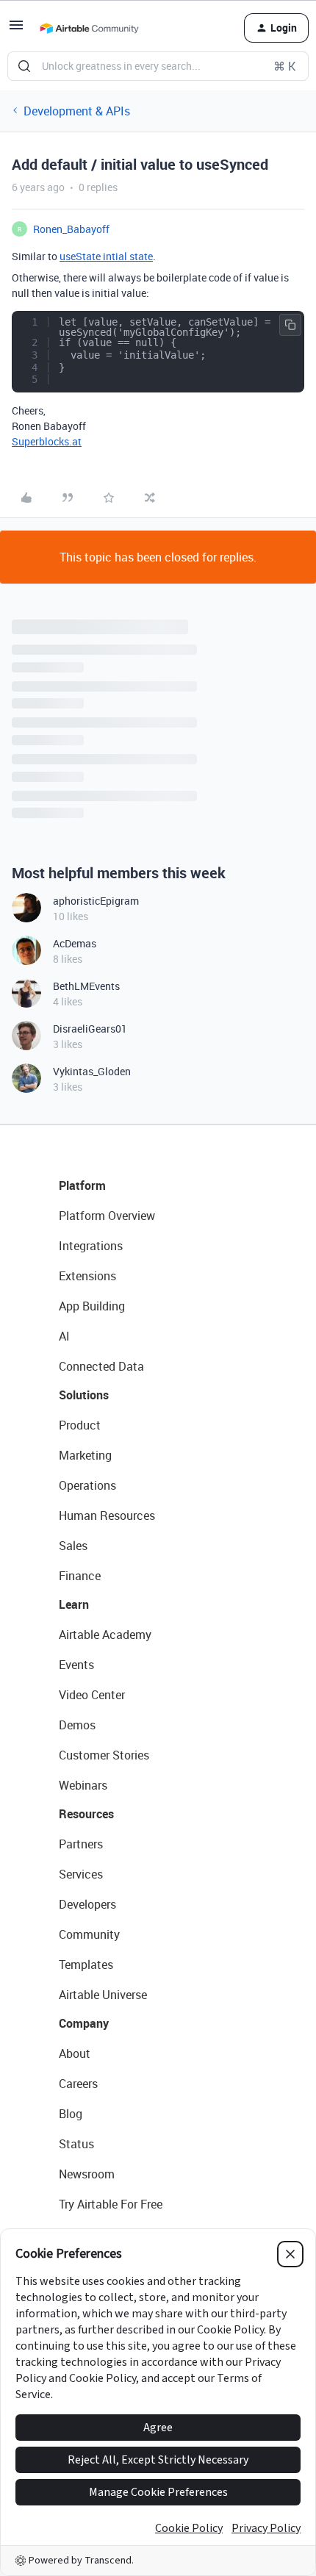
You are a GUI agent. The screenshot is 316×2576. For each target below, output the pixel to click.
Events (76, 1665)
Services (81, 1874)
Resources (86, 1814)
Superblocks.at (47, 441)
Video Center (92, 1695)
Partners (81, 1844)
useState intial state (106, 256)
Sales (73, 1546)
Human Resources (107, 1515)
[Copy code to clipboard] (290, 325)
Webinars (83, 1785)
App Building (92, 1306)
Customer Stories (104, 1755)
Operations (87, 1485)
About (75, 2053)
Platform (82, 1185)
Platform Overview (107, 1216)
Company (84, 2023)
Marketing (85, 1455)
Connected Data (101, 1366)
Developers (87, 1904)
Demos (77, 1725)
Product (80, 1425)
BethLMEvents (86, 986)
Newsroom (87, 2174)
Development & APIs (77, 111)
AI (64, 1336)
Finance (80, 1576)
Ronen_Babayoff (71, 229)
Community (89, 1934)
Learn (74, 1604)
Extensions (87, 1276)
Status (76, 2144)
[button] (16, 29)
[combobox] (158, 66)
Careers (78, 2084)
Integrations (91, 1246)
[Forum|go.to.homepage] (89, 28)
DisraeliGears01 (90, 1029)
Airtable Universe (103, 1995)
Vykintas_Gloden (92, 1071)
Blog (71, 2114)
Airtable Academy (105, 1635)
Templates (86, 1965)
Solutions (84, 1395)
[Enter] (24, 66)
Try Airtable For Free (111, 2204)
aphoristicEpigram (96, 901)
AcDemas (75, 943)
